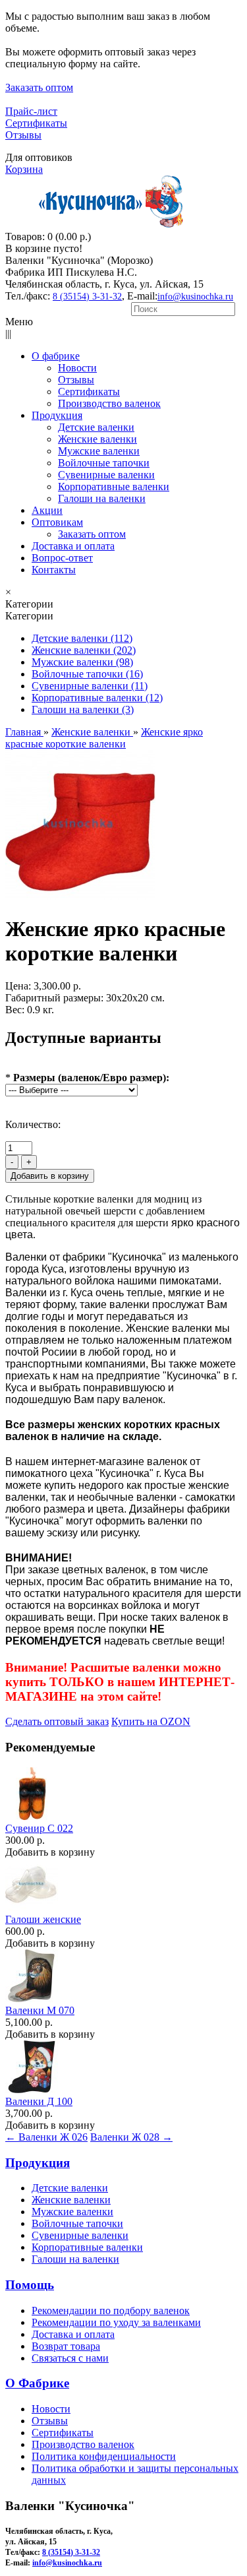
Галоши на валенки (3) (83, 709)
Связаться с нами (70, 2358)
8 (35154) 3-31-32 (87, 297)
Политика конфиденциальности (104, 2456)
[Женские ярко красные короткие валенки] (80, 897)
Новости (51, 2409)
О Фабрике (37, 2383)
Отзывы (23, 135)
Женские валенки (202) (84, 650)
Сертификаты (36, 123)
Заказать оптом (39, 87)
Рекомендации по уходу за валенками (116, 2322)
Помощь (30, 2285)
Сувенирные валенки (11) (90, 686)
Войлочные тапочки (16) (87, 674)
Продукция (38, 2163)
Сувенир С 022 (39, 1828)
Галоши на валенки (75, 2259)
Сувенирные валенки (80, 2235)
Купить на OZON (151, 1721)
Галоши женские (43, 1919)
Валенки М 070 (40, 2010)
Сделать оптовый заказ (57, 1721)
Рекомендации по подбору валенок (111, 2310)
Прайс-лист (31, 111)
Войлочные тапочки (77, 2223)
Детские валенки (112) (82, 638)
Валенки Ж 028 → (131, 2137)
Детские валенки (70, 2188)
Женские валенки (71, 2200)
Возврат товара (66, 2346)
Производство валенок (83, 2444)
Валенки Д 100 (39, 2101)
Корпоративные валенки (87, 2247)
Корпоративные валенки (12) (97, 698)
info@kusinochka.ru (195, 297)
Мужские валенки (72, 2212)
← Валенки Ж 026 (46, 2137)
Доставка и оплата (73, 2334)
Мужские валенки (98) (82, 662)
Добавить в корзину (50, 1852)
